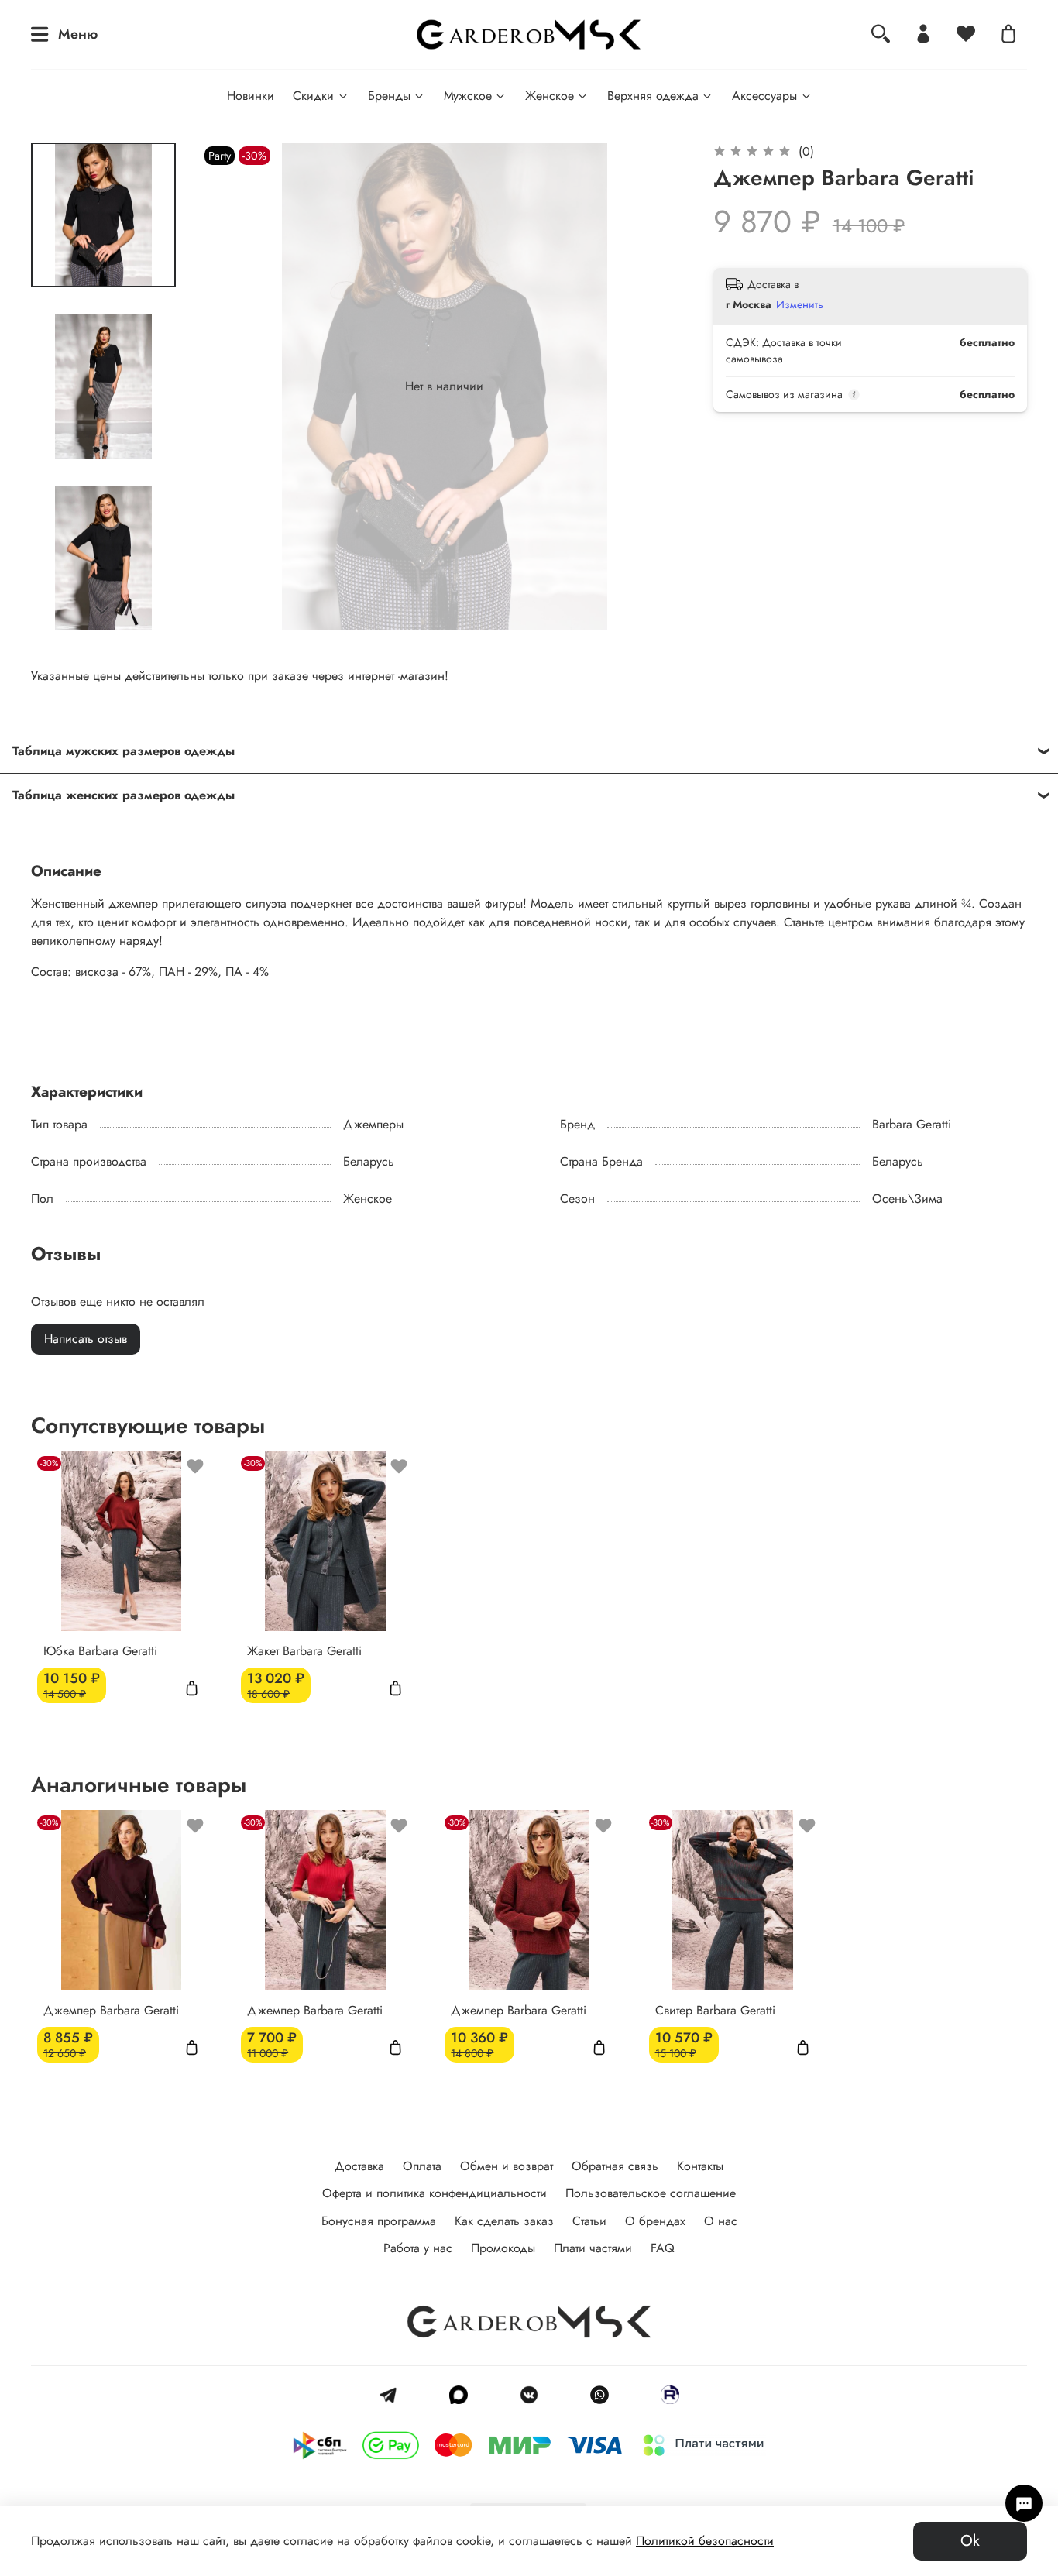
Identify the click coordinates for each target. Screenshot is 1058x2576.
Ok (970, 2541)
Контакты (700, 2166)
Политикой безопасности (705, 2541)
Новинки (251, 96)
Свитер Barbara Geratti (715, 2011)
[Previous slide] (232, 386)
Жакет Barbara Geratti (304, 1651)
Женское (550, 96)
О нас (721, 2221)
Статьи (589, 2221)
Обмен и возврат (507, 2166)
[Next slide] (103, 610)
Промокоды (503, 2248)
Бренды (389, 96)
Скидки (313, 96)
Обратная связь (615, 2166)
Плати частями (593, 2248)
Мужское (468, 96)
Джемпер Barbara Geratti (111, 2011)
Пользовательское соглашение (651, 2193)
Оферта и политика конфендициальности (435, 2193)
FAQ (663, 2248)
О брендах (655, 2221)
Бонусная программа (379, 2221)
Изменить (800, 304)
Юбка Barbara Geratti (100, 1651)
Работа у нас (418, 2248)
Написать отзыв (86, 1339)
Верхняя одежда (653, 96)
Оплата (422, 2166)
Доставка (359, 2166)
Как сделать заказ (504, 2221)
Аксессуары (764, 96)
